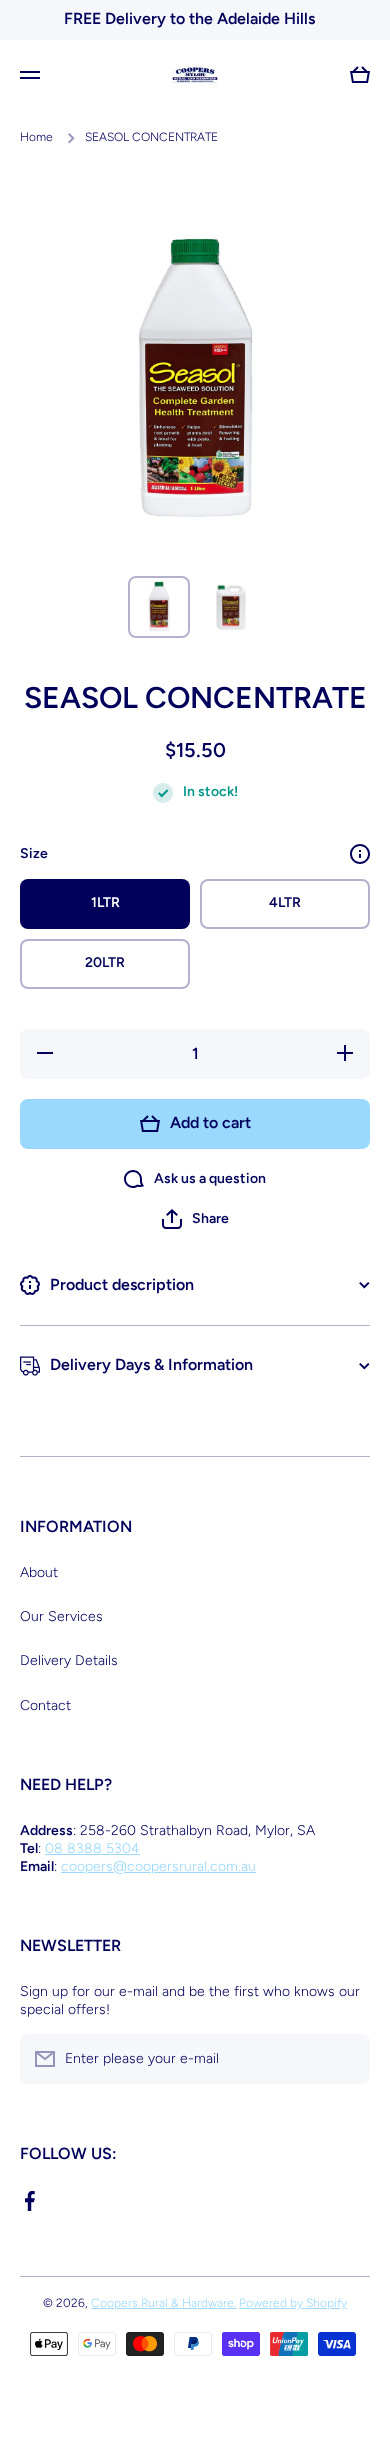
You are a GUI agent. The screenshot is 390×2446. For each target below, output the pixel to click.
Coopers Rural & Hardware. (163, 2303)
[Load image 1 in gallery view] (159, 607)
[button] (195, 1219)
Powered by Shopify (293, 2303)
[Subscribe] (345, 2059)
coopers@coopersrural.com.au (158, 1866)
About (39, 1572)
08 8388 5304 (92, 1848)
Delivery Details (69, 1660)
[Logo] (195, 75)
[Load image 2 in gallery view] (231, 607)
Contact (45, 1705)
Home (36, 137)
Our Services (61, 1616)
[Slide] (360, 854)
